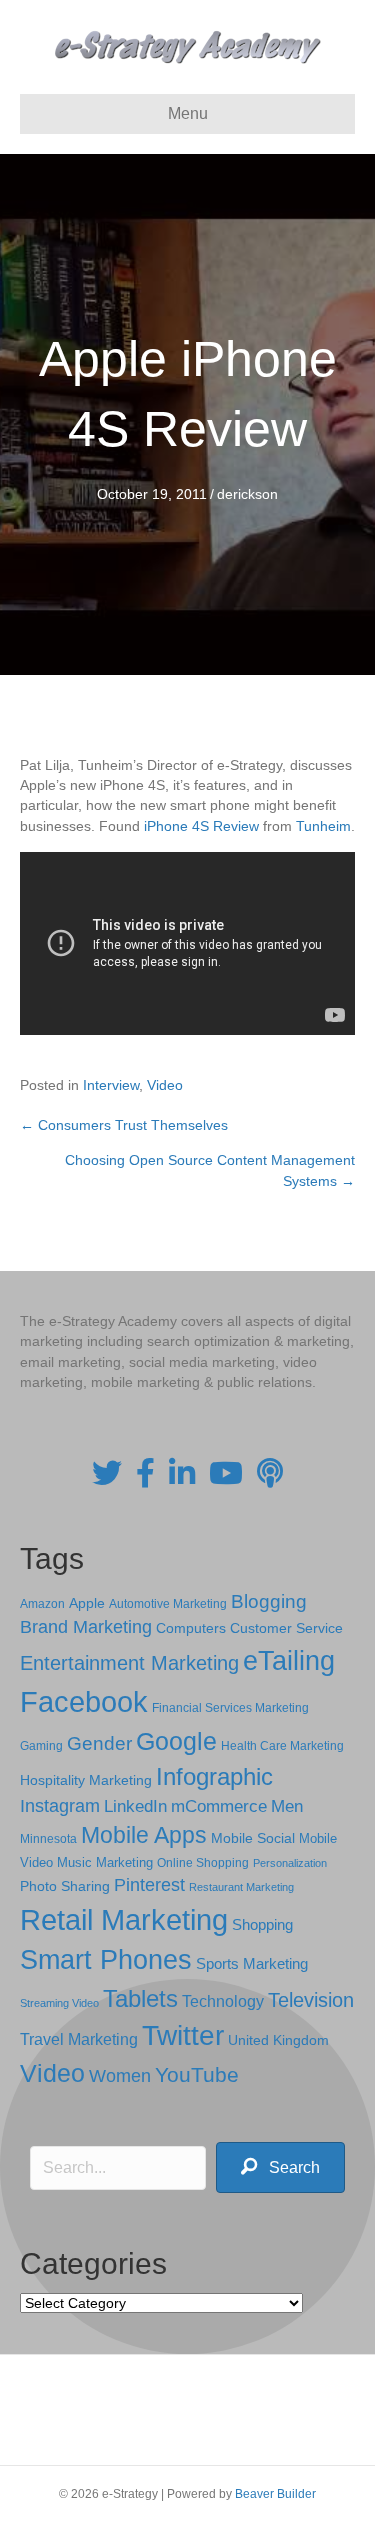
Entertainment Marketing (129, 1663)
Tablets (140, 1998)
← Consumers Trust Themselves (124, 1125)
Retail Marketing (124, 1919)
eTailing (289, 1660)
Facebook (84, 1701)
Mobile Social (253, 1838)
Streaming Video (59, 2003)
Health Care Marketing (282, 1746)
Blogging (269, 1601)
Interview (111, 1085)
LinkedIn (135, 1806)
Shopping (262, 1925)
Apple (87, 1603)
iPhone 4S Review (201, 826)
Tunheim (323, 826)
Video (165, 1085)
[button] (280, 2167)
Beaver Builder (275, 2494)
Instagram (60, 1806)
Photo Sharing (65, 1886)
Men (287, 1806)
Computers (191, 1628)
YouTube (197, 2074)
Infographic (214, 1777)
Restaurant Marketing (241, 1887)
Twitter (183, 2035)
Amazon (42, 1604)
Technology (223, 2001)
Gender (99, 1743)
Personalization (290, 1863)
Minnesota (48, 1838)
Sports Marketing (252, 1964)
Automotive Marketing (168, 1604)
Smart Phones (106, 1960)
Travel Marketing (79, 2039)
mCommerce (219, 1806)
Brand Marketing (86, 1627)
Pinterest (149, 1885)
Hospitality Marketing (86, 1780)
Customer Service (286, 1628)
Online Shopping (203, 1863)
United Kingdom (278, 2040)
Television (311, 2000)
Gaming (41, 1745)
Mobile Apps (144, 1835)
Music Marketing (105, 1862)
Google (176, 1741)
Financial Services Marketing (230, 1708)
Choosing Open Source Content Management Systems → (210, 1170)
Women (120, 2076)
